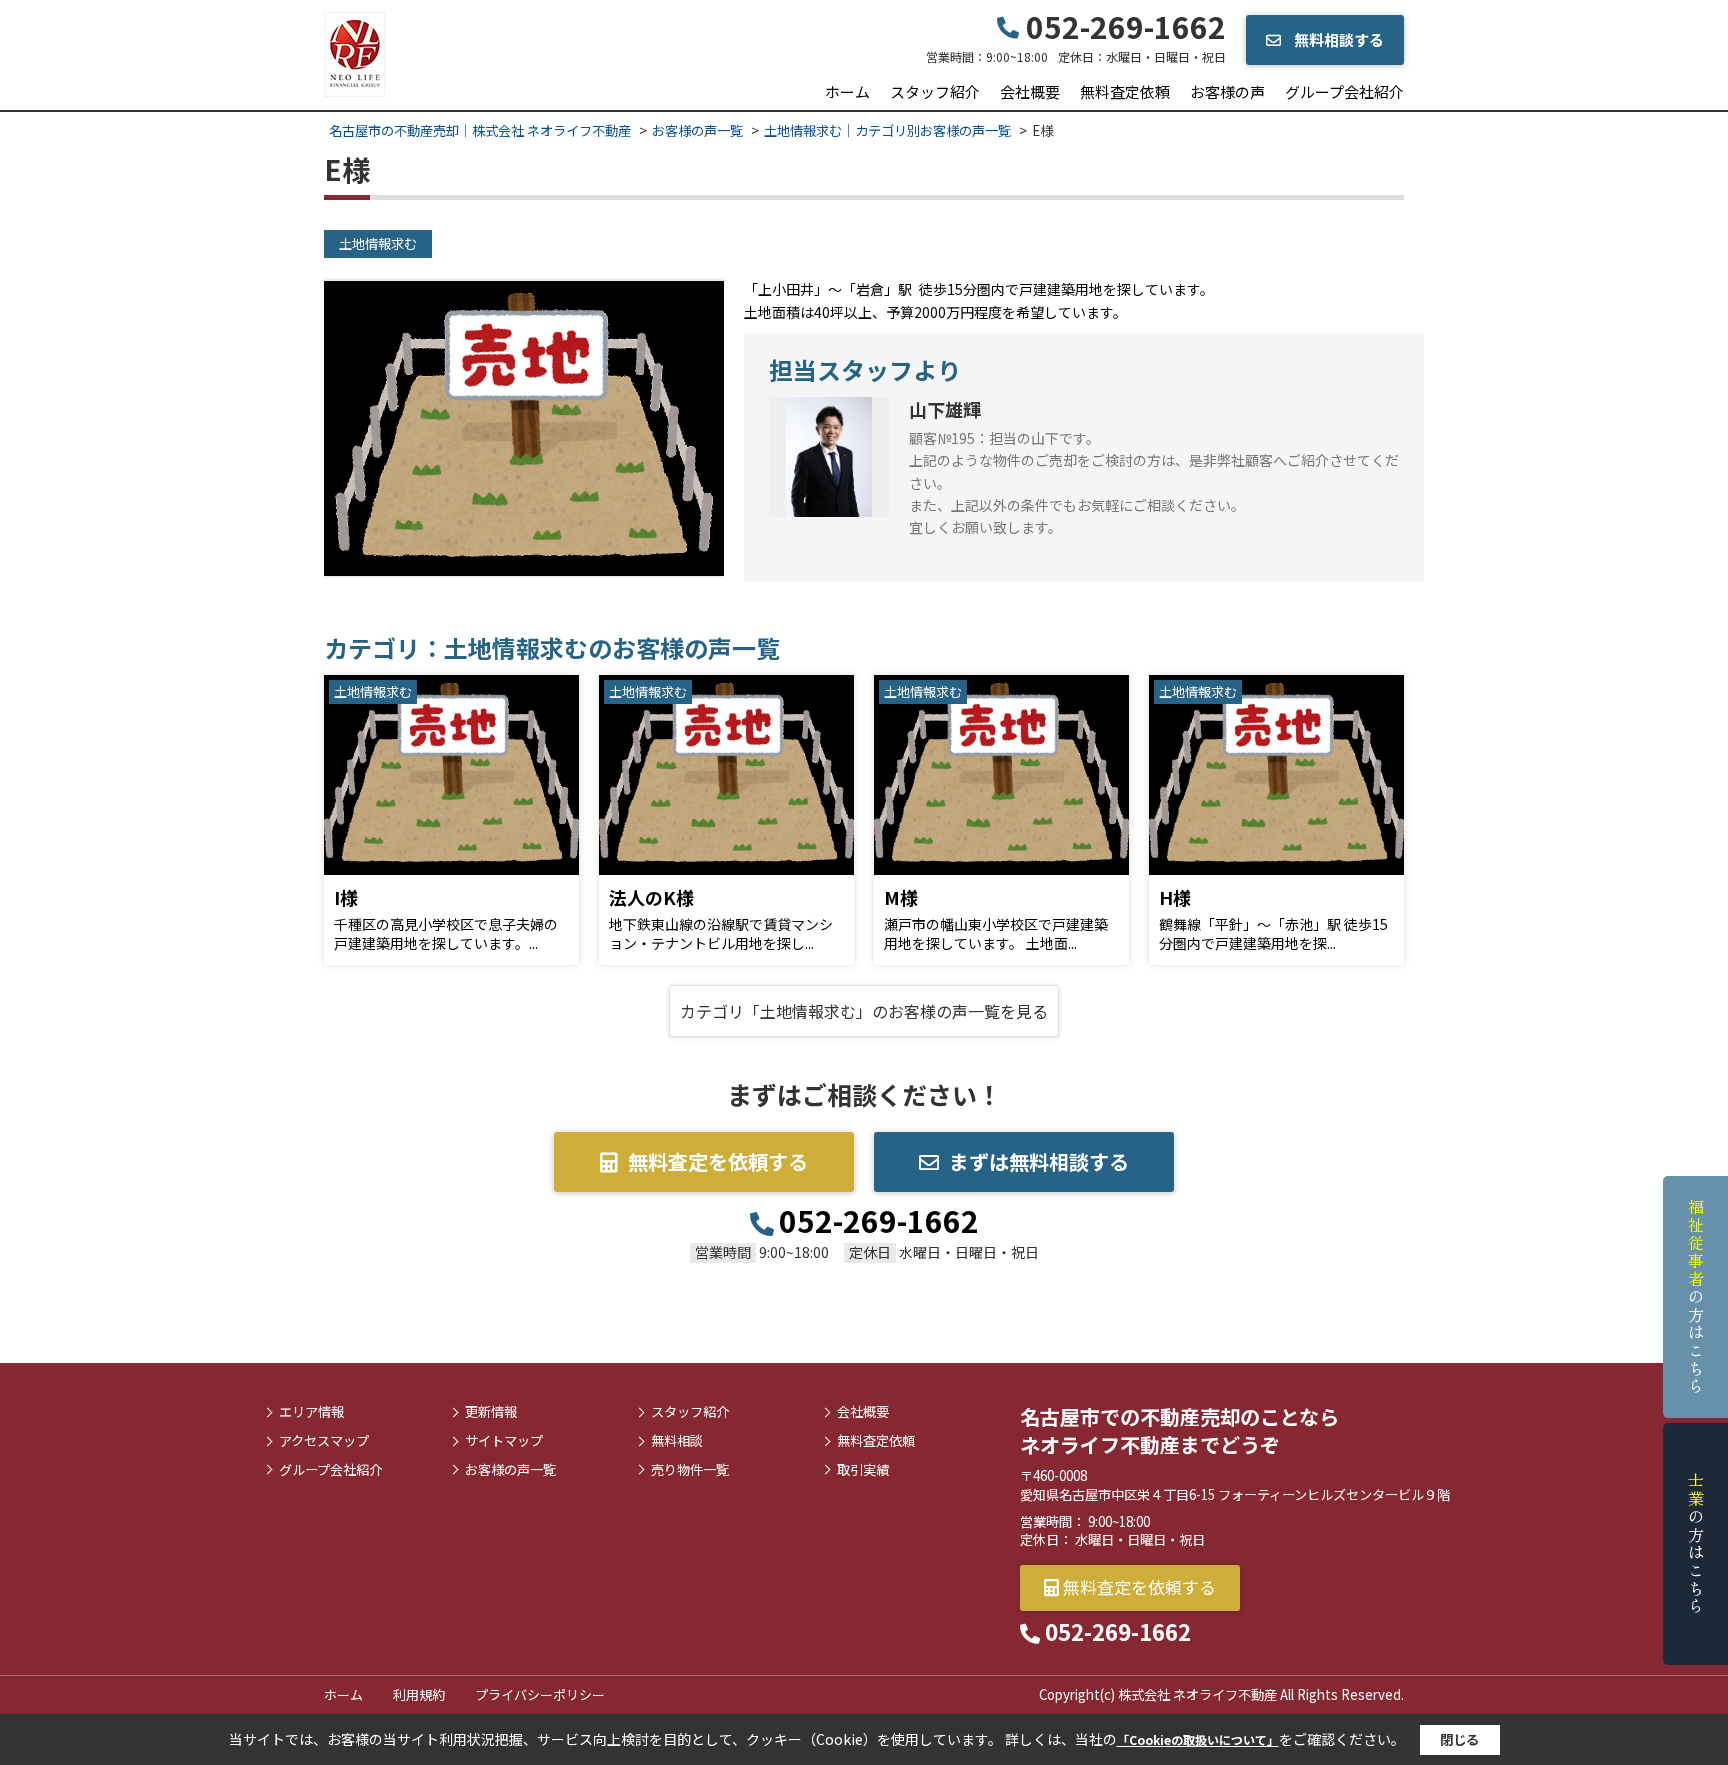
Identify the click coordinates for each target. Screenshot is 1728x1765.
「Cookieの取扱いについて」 (1198, 1739)
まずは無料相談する (1039, 1161)
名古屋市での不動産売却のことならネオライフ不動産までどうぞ (1179, 1430)
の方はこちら (1696, 1297)
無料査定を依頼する (718, 1161)
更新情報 (491, 1412)
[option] (524, 428)
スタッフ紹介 (935, 91)
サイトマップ (504, 1441)
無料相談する (1337, 39)
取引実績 (863, 1470)
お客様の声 (1227, 91)
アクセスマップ (324, 1441)
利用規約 (419, 1694)
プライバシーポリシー (540, 1694)
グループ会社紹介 (1344, 91)
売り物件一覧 (690, 1470)
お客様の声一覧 (510, 1470)
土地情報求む (378, 243)
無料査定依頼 (1125, 91)
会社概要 (1030, 91)
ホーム (847, 91)
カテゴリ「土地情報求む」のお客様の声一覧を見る (864, 1011)
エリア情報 (311, 1412)
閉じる (1459, 1739)
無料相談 (677, 1441)
